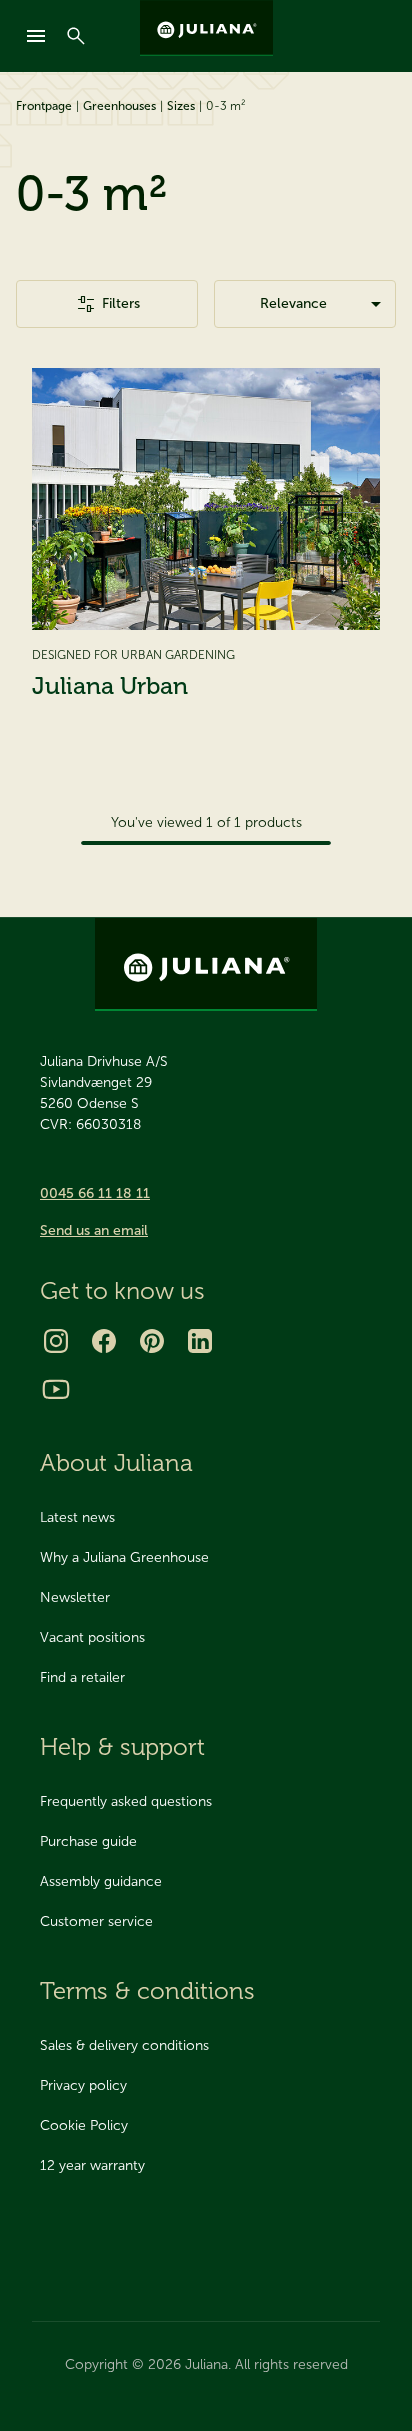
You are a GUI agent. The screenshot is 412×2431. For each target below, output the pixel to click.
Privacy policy (83, 2085)
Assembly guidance (101, 1881)
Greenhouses (119, 106)
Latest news (77, 1517)
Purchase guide (88, 1841)
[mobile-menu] (36, 36)
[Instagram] (56, 1341)
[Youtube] (56, 1389)
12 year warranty (92, 2165)
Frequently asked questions (126, 1801)
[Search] (76, 36)
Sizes (181, 106)
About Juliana (116, 1462)
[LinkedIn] (200, 1341)
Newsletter (75, 1597)
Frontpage (44, 106)
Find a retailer (82, 1677)
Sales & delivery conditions (124, 2045)
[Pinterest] (152, 1341)
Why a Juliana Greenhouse (124, 1557)
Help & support (122, 1746)
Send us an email (94, 1230)
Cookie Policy (84, 2125)
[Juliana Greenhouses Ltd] (206, 28)
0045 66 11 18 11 (95, 1193)
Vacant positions (92, 1637)
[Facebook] (104, 1341)
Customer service (96, 1921)
